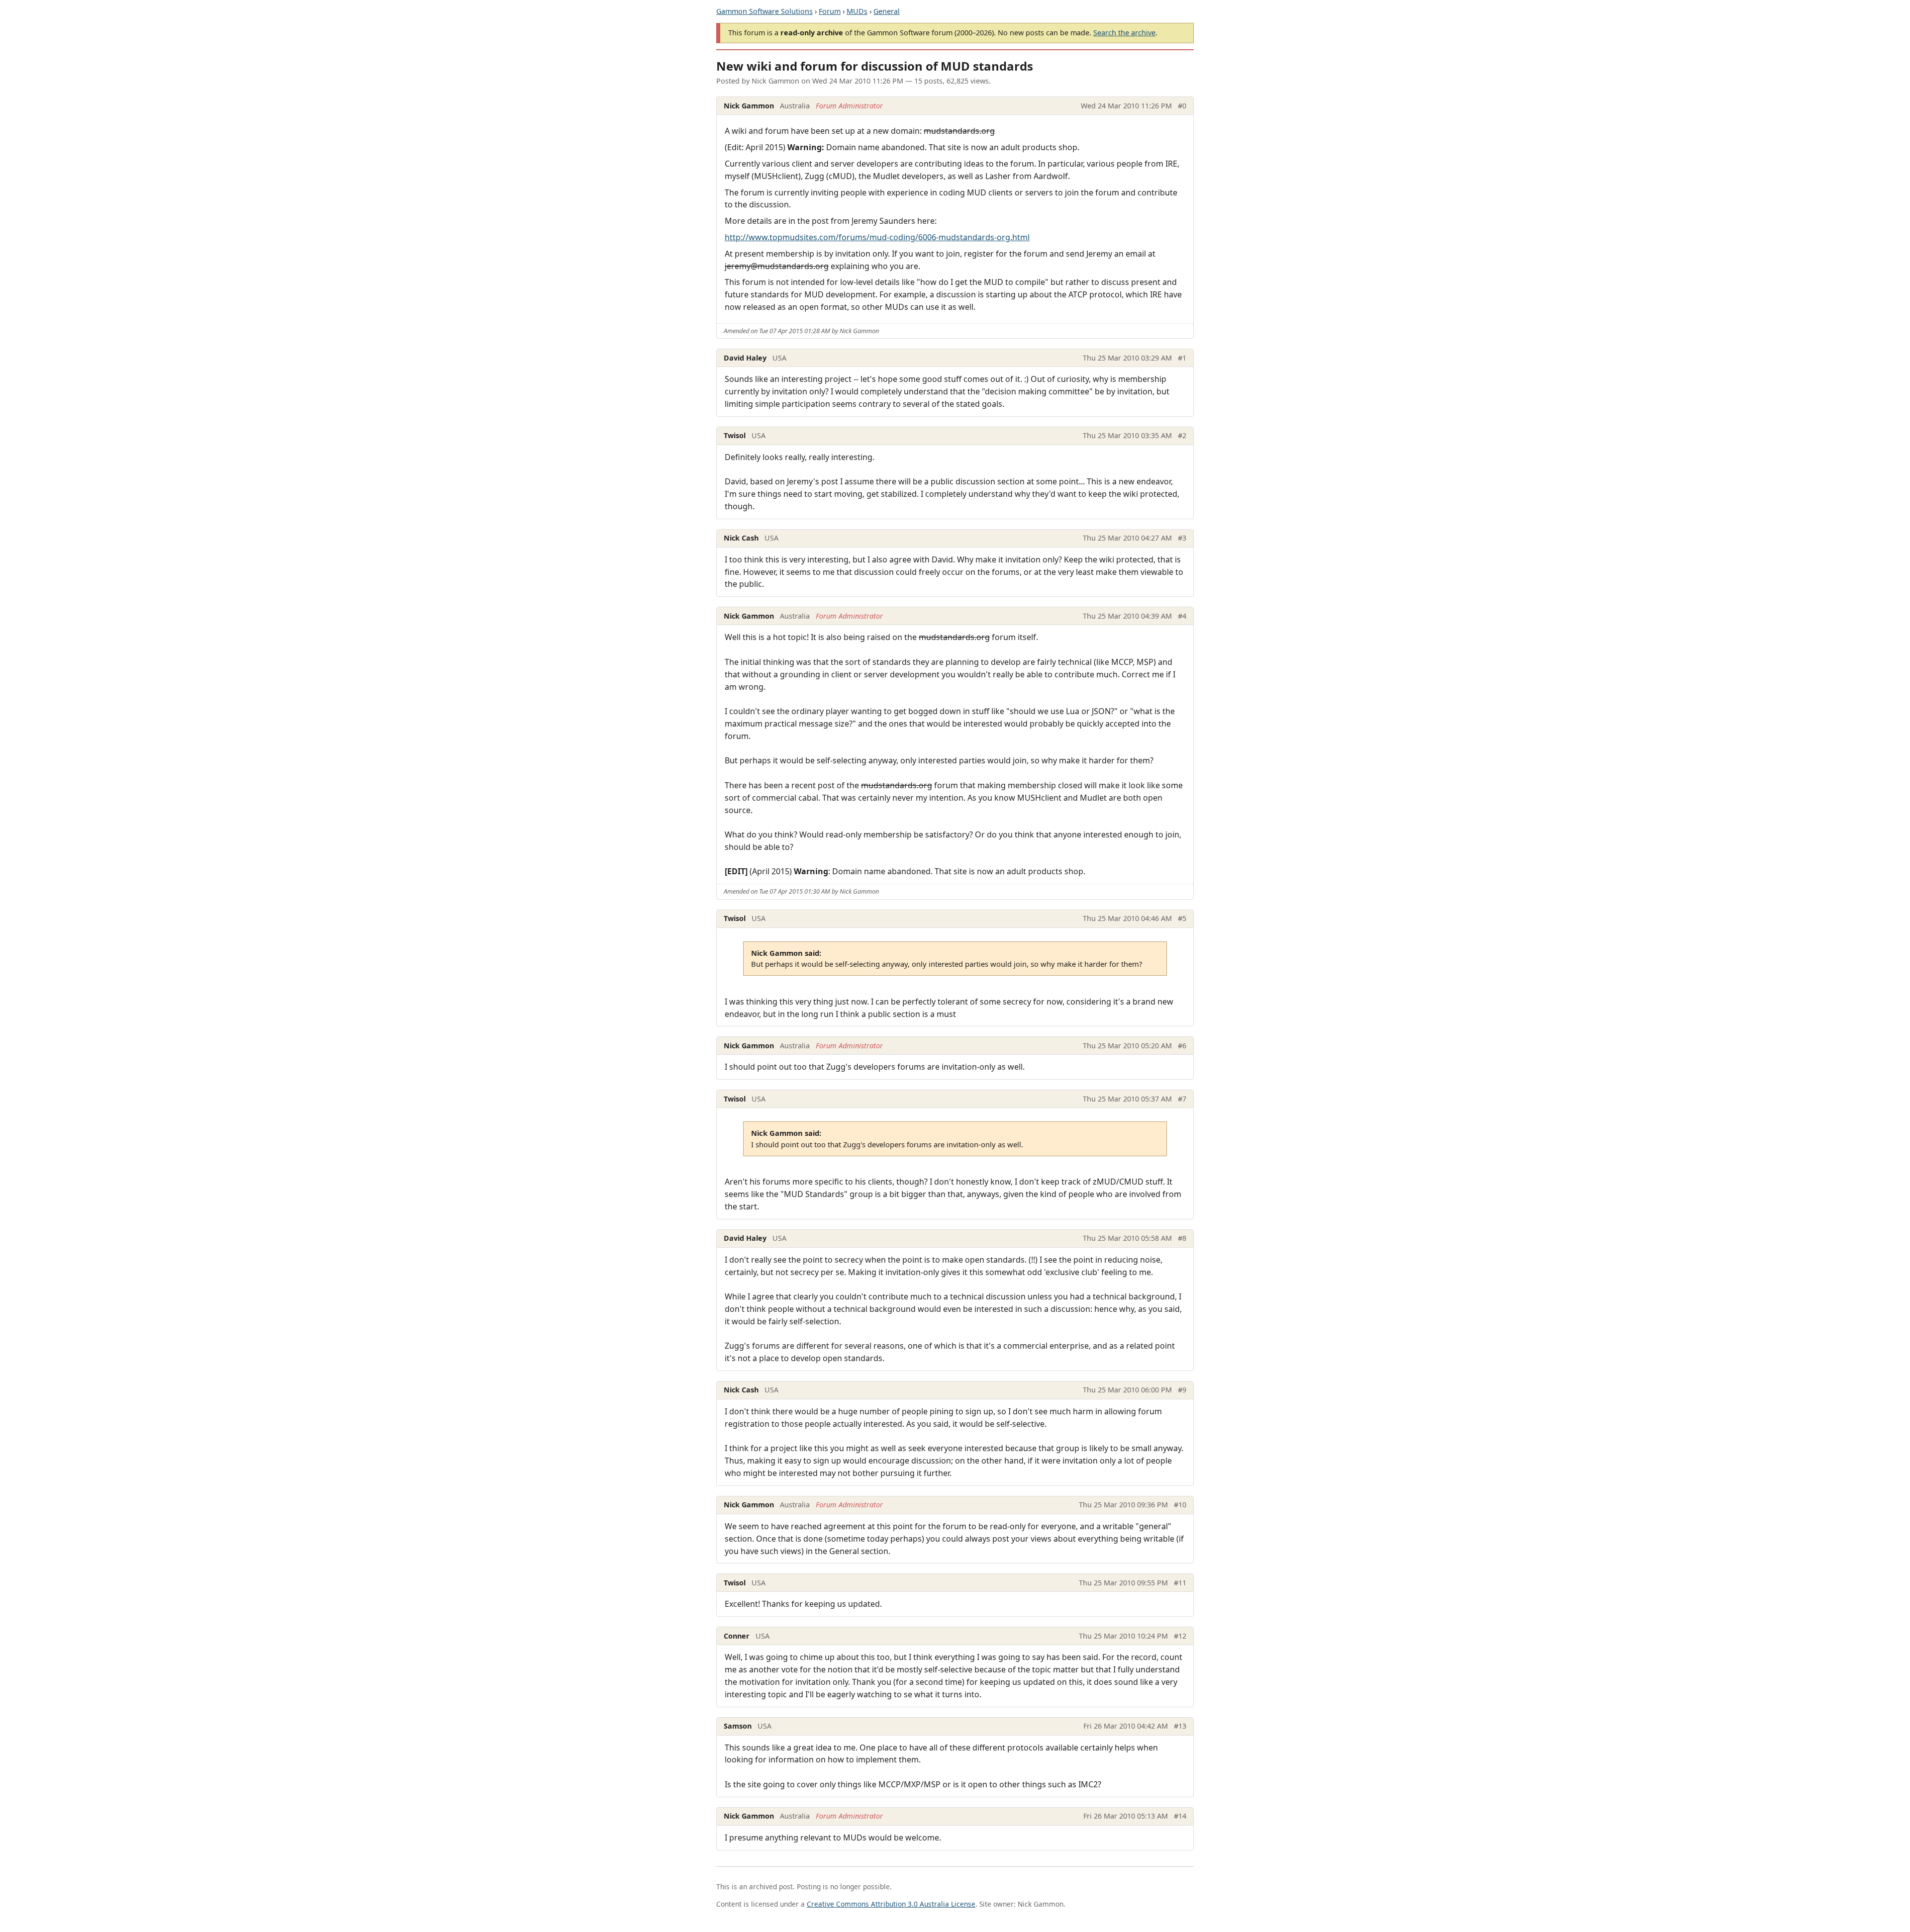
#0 (1182, 106)
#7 (1182, 1099)
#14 (1180, 1816)
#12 (1180, 1636)
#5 (1182, 918)
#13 (1180, 1726)
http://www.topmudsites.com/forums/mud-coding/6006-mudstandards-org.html (877, 237)
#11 (1180, 1583)
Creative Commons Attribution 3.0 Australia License (891, 1904)
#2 (1182, 435)
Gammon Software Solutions (764, 11)
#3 (1182, 538)
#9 (1182, 1390)
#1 (1182, 358)
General (887, 11)
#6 (1182, 1046)
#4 (1182, 616)
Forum (830, 11)
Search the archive (1124, 33)
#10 (1180, 1505)
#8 (1182, 1238)
